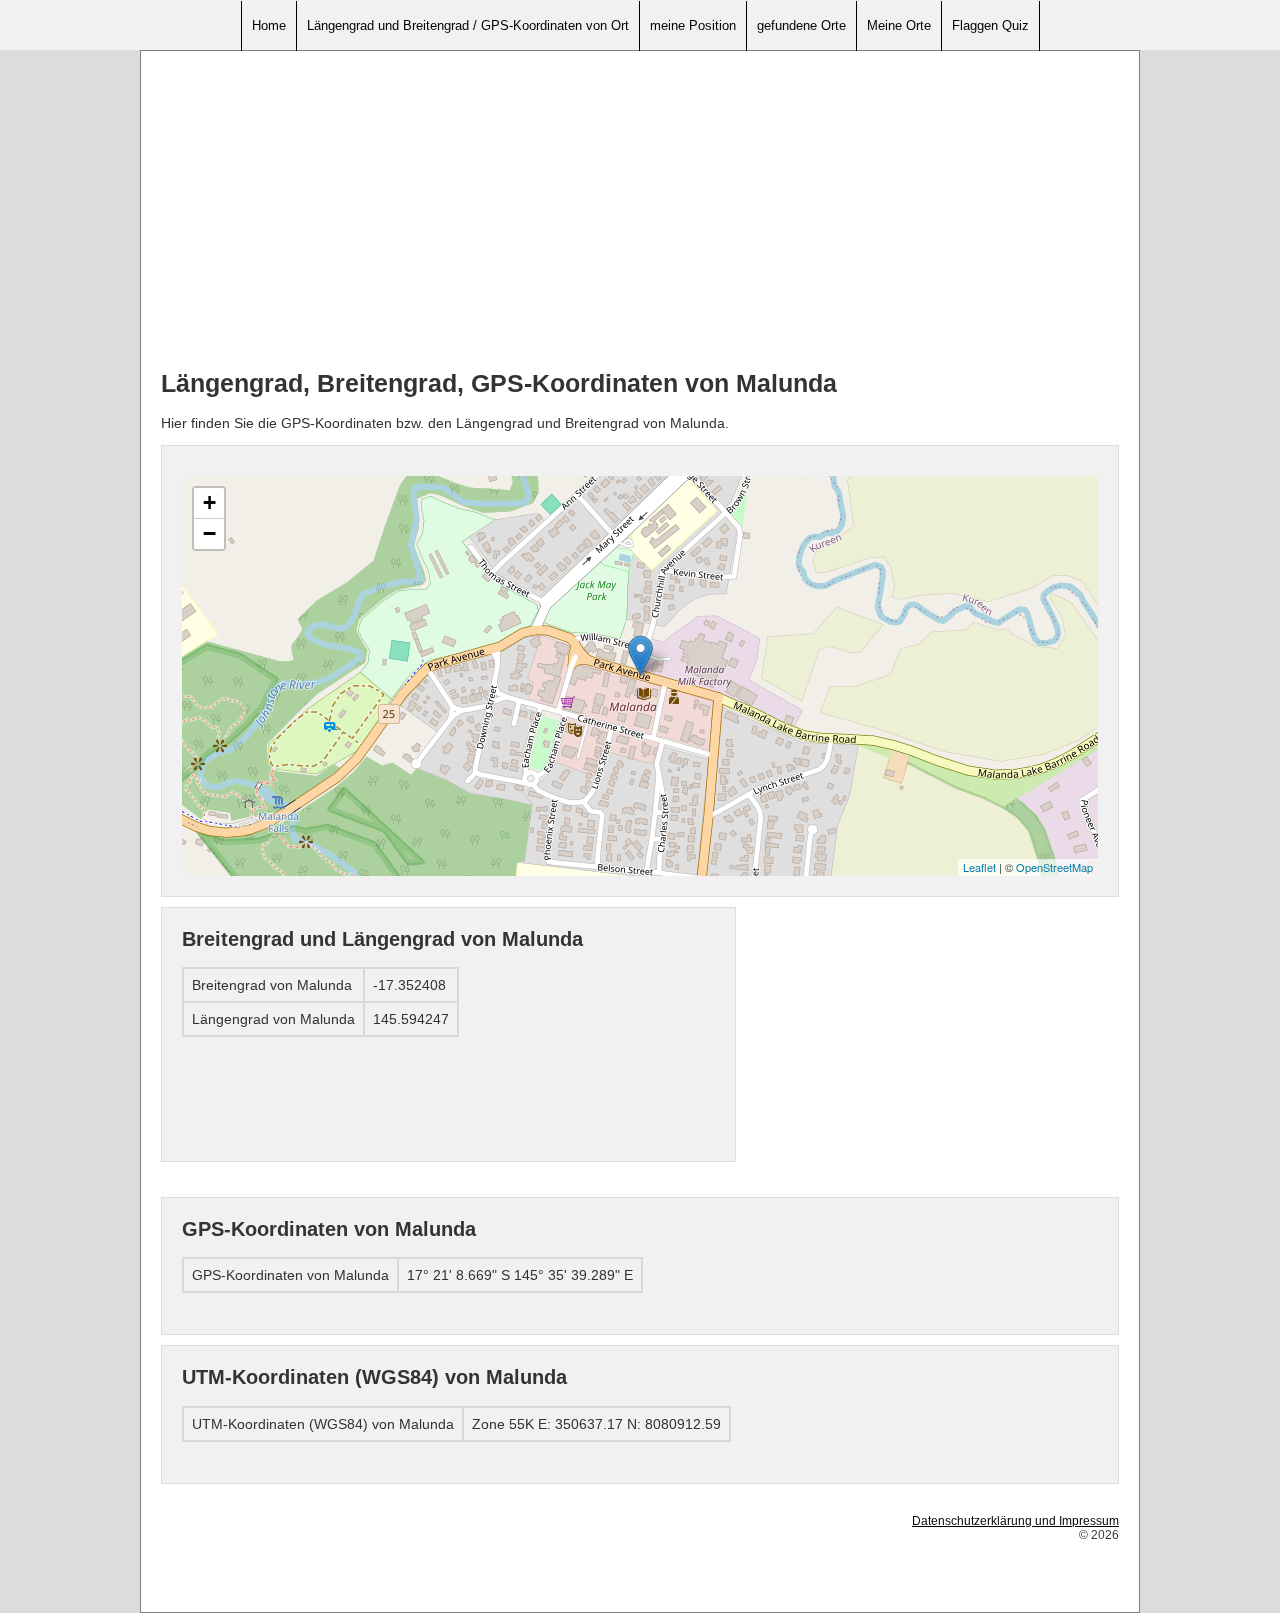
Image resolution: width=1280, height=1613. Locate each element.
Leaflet (979, 867)
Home (269, 25)
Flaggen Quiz (990, 25)
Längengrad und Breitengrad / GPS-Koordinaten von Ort (468, 25)
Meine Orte (899, 25)
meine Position (693, 25)
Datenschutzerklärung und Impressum (1015, 1521)
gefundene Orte (801, 25)
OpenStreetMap (1054, 867)
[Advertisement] (640, 211)
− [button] (209, 533)
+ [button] (209, 502)
